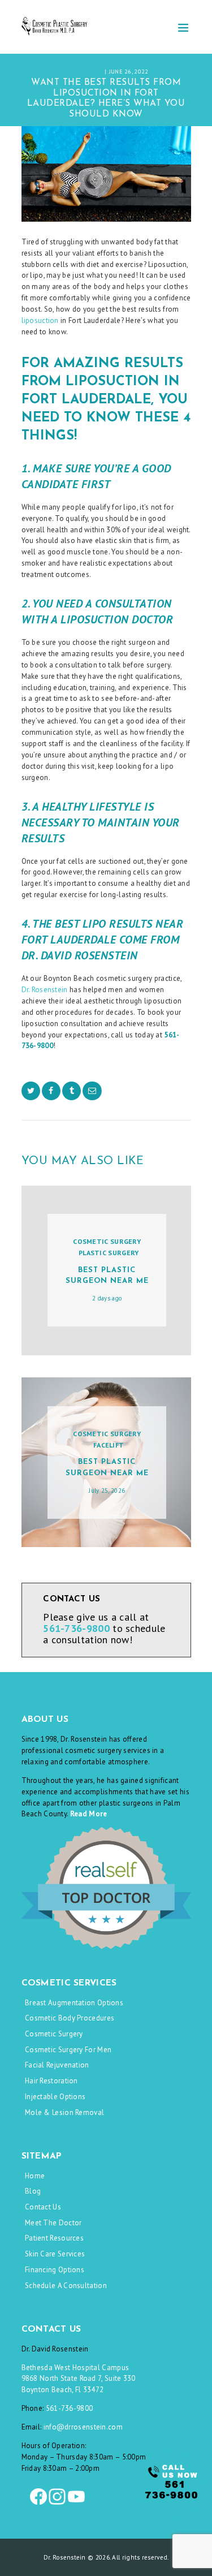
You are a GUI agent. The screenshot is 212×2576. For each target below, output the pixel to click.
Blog (33, 2191)
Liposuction (82, 71)
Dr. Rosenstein (45, 990)
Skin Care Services (55, 2254)
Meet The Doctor (53, 2223)
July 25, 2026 (107, 1491)
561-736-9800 (70, 2408)
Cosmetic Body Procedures (70, 2018)
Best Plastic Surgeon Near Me (107, 1276)
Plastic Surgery (109, 1253)
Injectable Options (55, 2097)
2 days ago (107, 1298)
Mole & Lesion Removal (64, 2112)
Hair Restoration (51, 2081)
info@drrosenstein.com (83, 2427)
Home (35, 2176)
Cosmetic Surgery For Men (68, 2050)
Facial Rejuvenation (57, 2065)
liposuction (40, 320)
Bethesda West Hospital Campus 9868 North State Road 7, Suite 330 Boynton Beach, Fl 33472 (79, 2379)
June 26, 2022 (129, 71)
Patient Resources (54, 2238)
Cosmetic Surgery (64, 64)
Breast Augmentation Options (74, 2003)
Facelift (109, 1445)
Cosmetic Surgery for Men (133, 64)
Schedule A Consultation (66, 2286)
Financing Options (55, 2270)
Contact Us (43, 2207)
